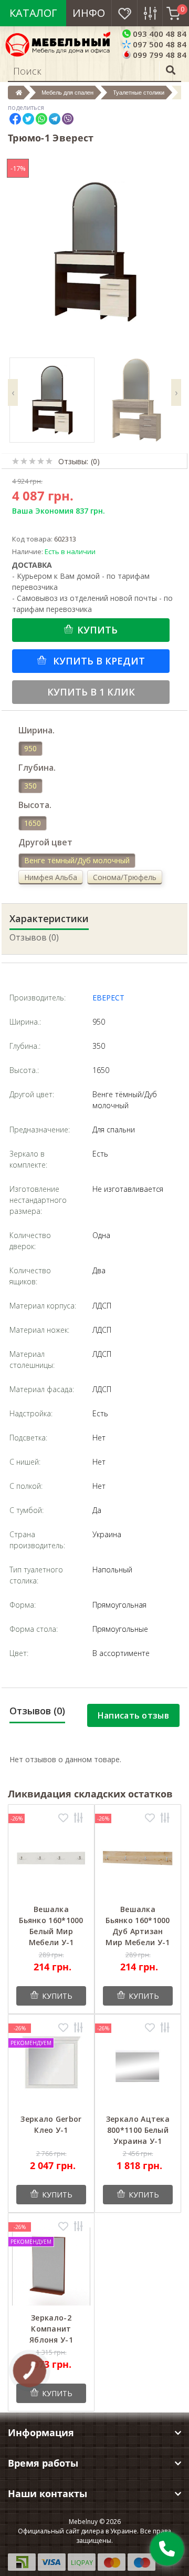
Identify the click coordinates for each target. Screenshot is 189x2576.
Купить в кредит (98, 661)
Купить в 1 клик (91, 692)
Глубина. (37, 768)
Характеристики (49, 918)
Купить (97, 630)
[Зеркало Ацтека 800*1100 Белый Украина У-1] (138, 2067)
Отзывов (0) (34, 937)
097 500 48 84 (159, 44)
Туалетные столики (139, 93)
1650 (33, 823)
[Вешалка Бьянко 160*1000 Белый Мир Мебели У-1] (51, 1858)
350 (30, 786)
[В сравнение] (78, 1819)
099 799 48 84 (159, 55)
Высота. (35, 805)
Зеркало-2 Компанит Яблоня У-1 (51, 2329)
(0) (95, 461)
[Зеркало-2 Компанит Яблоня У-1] (51, 2266)
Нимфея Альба (51, 877)
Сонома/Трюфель (125, 877)
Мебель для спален (67, 93)
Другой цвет (45, 842)
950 (30, 748)
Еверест (108, 998)
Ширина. (36, 730)
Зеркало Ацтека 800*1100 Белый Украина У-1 (138, 2130)
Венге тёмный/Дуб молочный (77, 860)
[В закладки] (63, 1819)
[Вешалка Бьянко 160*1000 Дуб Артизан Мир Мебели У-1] (138, 1858)
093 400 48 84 (159, 34)
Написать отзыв (133, 1715)
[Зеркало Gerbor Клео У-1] (51, 2067)
